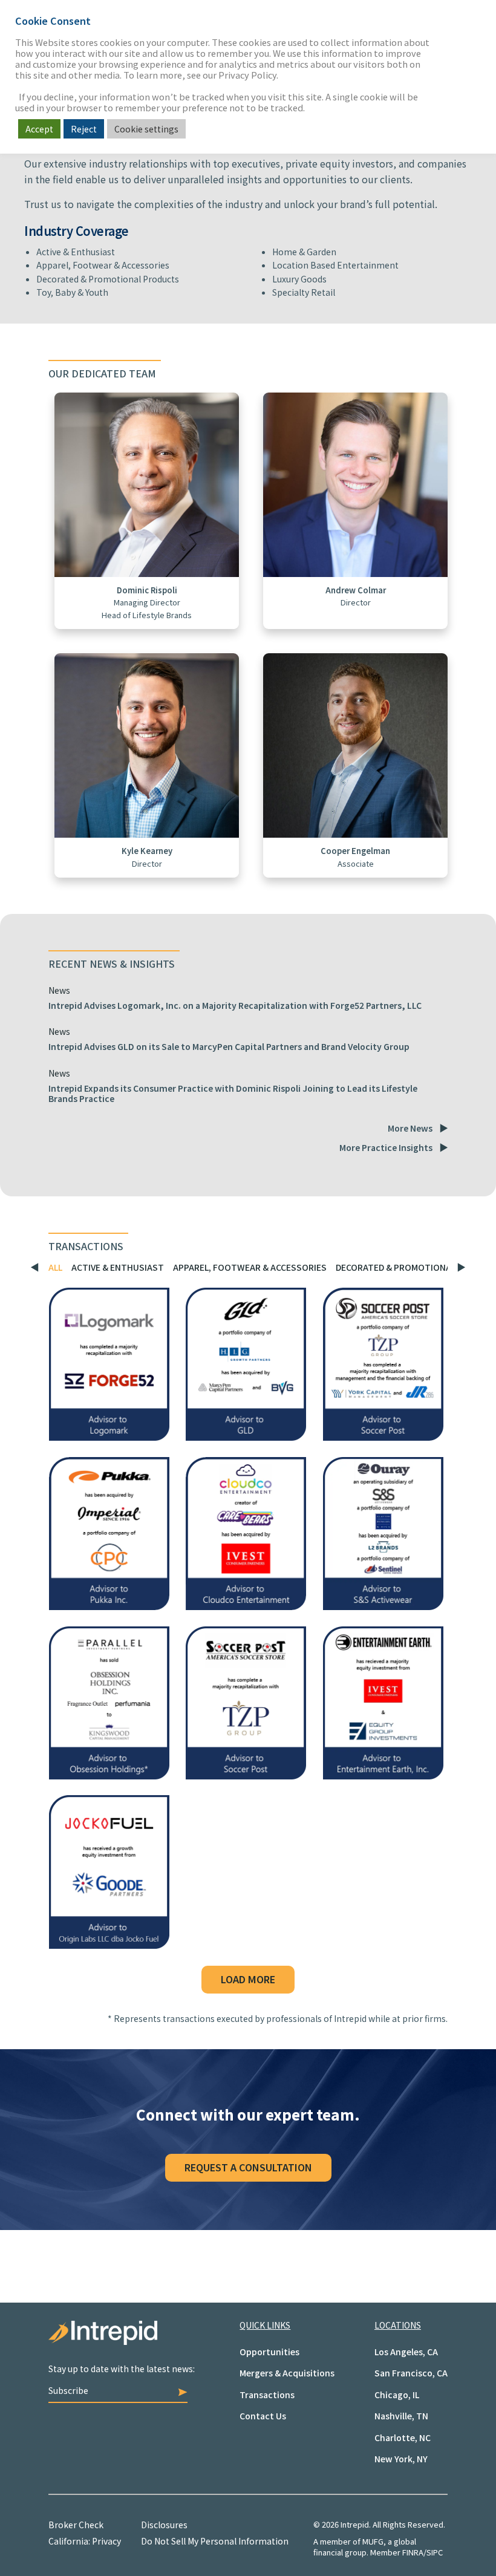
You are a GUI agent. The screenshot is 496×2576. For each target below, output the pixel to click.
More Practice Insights (386, 1147)
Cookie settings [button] (146, 129)
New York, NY (401, 2459)
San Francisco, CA (411, 2373)
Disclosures (164, 2525)
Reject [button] (84, 129)
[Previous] (38, 1268)
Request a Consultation (248, 2167)
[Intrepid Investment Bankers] (144, 2342)
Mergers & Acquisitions (287, 2373)
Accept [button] (39, 129)
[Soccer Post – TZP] (246, 1775)
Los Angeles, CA (406, 2352)
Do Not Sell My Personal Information (215, 2541)
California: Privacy (85, 2541)
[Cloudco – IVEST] (246, 1606)
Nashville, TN (401, 2416)
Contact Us (263, 2416)
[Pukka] (109, 1606)
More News (410, 1128)
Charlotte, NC (403, 2437)
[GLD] (246, 1436)
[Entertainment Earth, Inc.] (383, 1775)
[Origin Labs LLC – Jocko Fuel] (109, 1945)
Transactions (267, 2395)
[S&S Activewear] (383, 1606)
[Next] (458, 1268)
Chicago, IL (397, 2395)
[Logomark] (109, 1436)
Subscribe (68, 2390)
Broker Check (76, 2525)
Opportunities (269, 2352)
